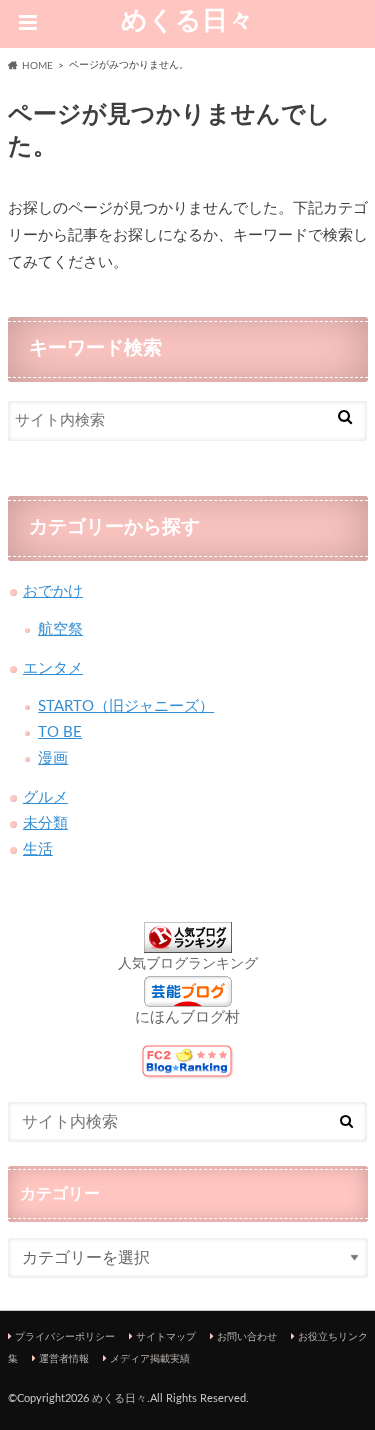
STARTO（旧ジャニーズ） (126, 706)
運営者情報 (64, 1359)
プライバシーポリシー (65, 1337)
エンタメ (53, 668)
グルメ (45, 797)
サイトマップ (166, 1337)
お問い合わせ (247, 1337)
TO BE (60, 732)
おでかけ (53, 591)
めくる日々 (187, 21)
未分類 (45, 823)
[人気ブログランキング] (188, 941)
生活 (38, 849)
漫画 (53, 758)
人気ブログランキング (188, 964)
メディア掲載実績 (150, 1359)
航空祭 (60, 629)
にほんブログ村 (187, 1017)
